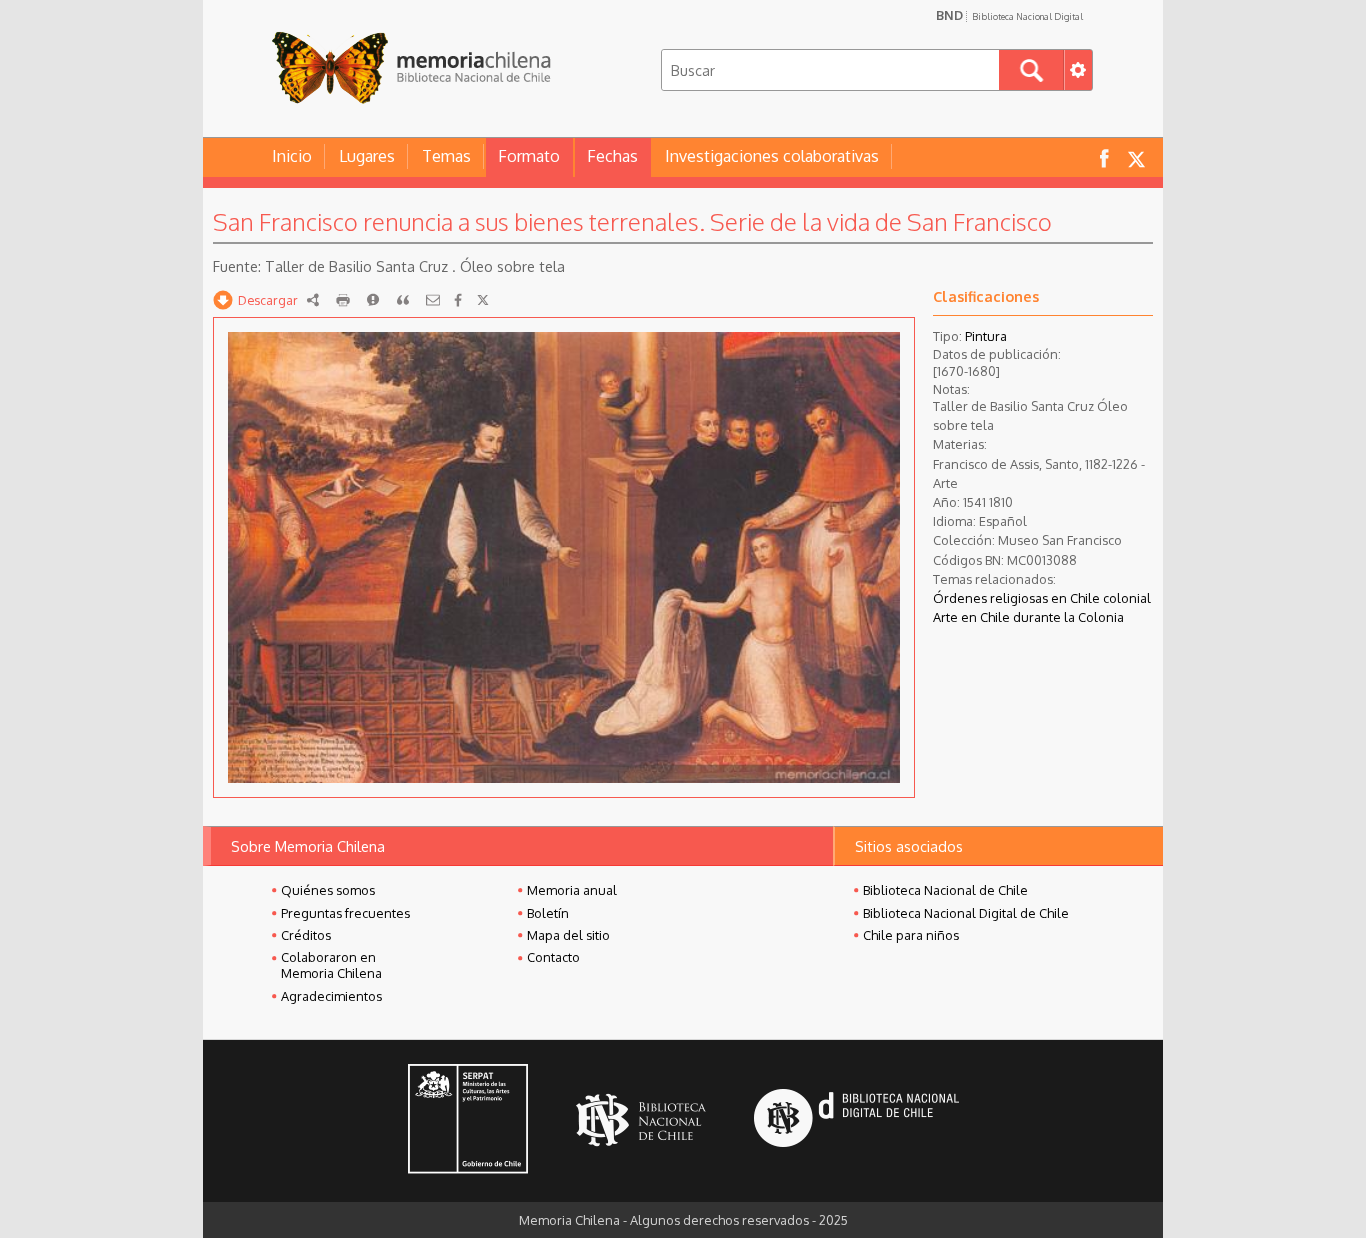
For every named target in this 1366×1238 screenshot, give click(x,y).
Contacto (553, 957)
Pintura (986, 336)
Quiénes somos (328, 890)
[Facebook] (458, 300)
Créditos (306, 935)
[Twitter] (483, 300)
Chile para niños (911, 935)
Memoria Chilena (411, 67)
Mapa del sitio (568, 935)
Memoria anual (572, 890)
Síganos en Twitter (1136, 157)
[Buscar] (1031, 70)
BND (1009, 15)
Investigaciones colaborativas (772, 156)
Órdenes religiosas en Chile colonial (1042, 598)
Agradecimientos (331, 996)
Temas (446, 156)
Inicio (292, 156)
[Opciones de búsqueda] (1078, 70)
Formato (529, 156)
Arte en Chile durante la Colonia (1028, 617)
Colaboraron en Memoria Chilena (331, 965)
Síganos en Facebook (1104, 157)
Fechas (612, 156)
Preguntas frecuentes (345, 913)
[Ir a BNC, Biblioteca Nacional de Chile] (641, 1120)
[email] (433, 300)
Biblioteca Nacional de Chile (945, 890)
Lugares (367, 156)
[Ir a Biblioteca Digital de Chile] (856, 1120)
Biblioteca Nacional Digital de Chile (966, 913)
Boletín (548, 913)
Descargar (268, 300)
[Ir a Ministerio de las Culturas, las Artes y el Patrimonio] (468, 1121)
